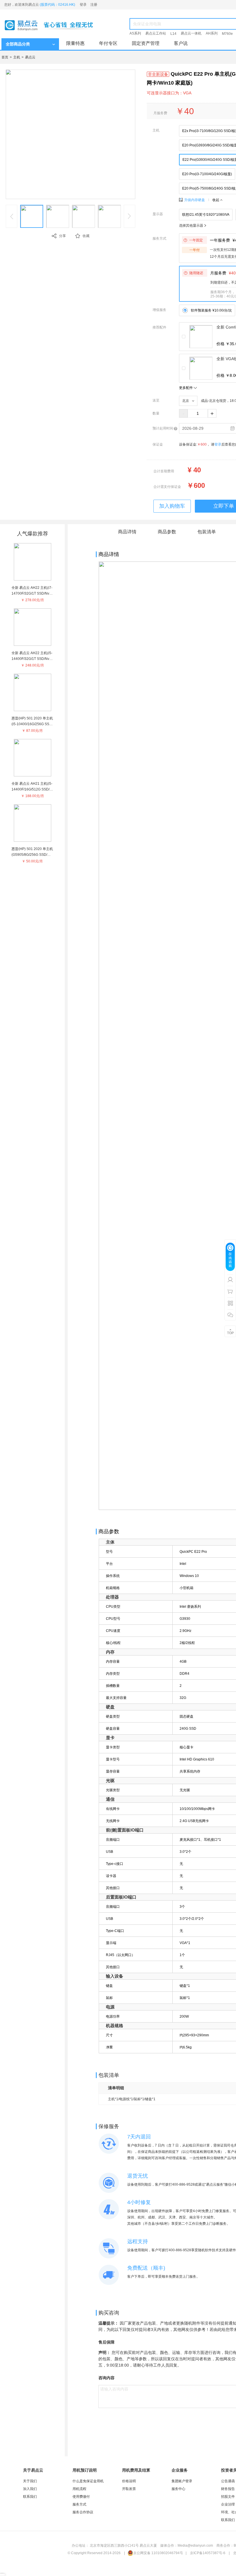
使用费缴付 (81, 2497)
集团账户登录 (182, 2481)
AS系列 (135, 33)
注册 (94, 5)
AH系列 (212, 33)
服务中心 (178, 2489)
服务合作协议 (83, 2512)
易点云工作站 (156, 33)
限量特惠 (75, 43)
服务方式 (79, 2504)
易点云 (30, 57)
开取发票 (129, 2489)
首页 (5, 57)
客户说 (181, 43)
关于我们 (30, 2481)
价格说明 (129, 2481)
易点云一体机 (191, 33)
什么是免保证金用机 (88, 2481)
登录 (83, 5)
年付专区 (108, 43)
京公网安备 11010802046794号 (158, 2553)
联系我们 (30, 2497)
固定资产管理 (146, 43)
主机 (17, 57)
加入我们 (30, 2489)
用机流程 (79, 2489)
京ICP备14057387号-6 (208, 2553)
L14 (173, 34)
